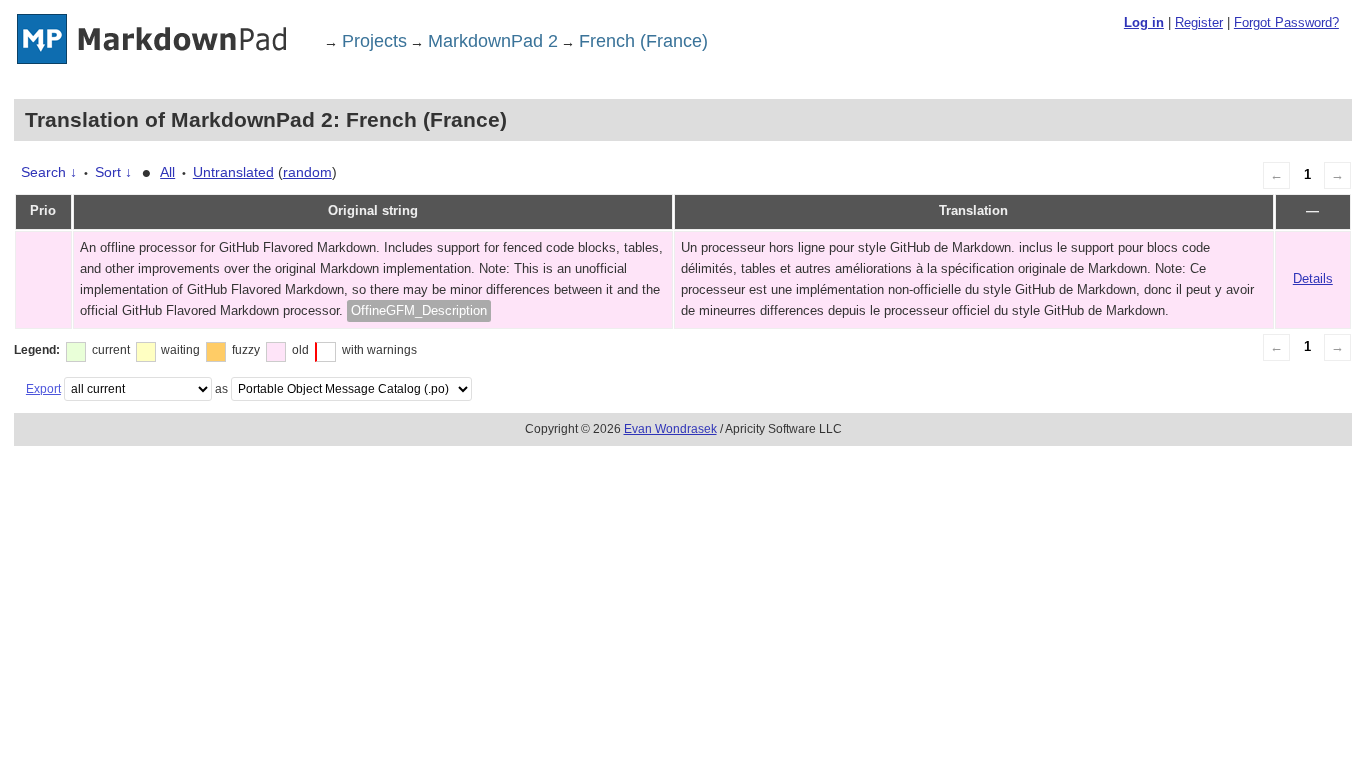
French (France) (643, 41)
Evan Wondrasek (670, 429)
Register (1199, 22)
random (307, 172)
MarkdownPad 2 (493, 41)
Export (43, 389)
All (167, 172)
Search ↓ (49, 172)
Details (1313, 279)
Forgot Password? (1286, 22)
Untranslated (233, 172)
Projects (374, 41)
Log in (1144, 22)
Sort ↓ (113, 172)
